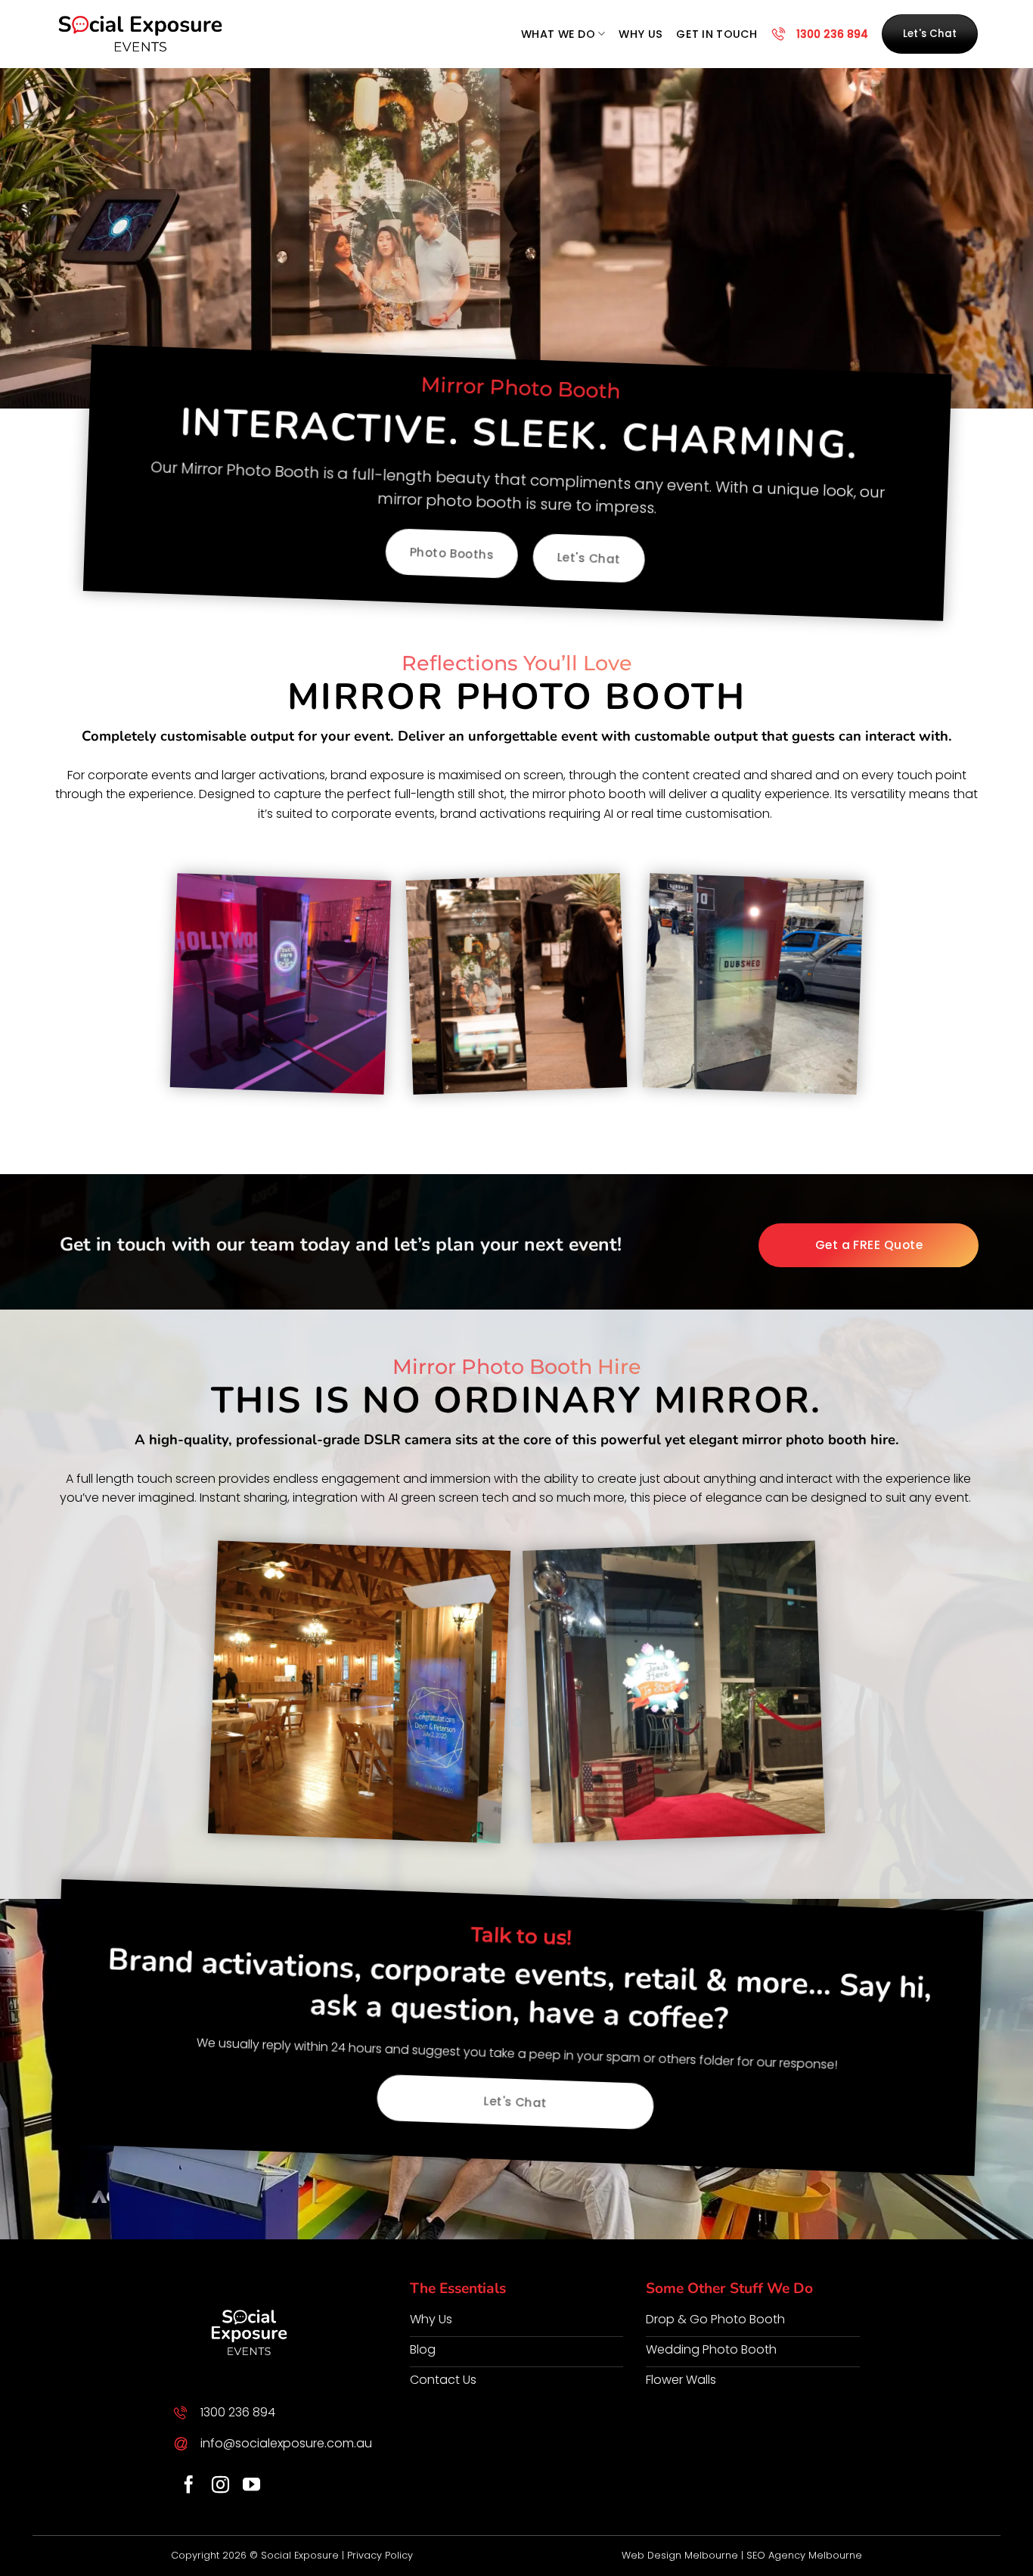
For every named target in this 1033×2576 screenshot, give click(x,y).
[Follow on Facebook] (189, 2486)
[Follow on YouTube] (251, 2486)
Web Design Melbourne (680, 2555)
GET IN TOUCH (717, 34)
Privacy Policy (380, 2555)
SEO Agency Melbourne (804, 2555)
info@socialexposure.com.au (286, 2443)
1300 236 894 (832, 34)
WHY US (641, 34)
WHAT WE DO (558, 34)
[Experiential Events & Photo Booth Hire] (141, 34)
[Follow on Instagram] (220, 2486)
